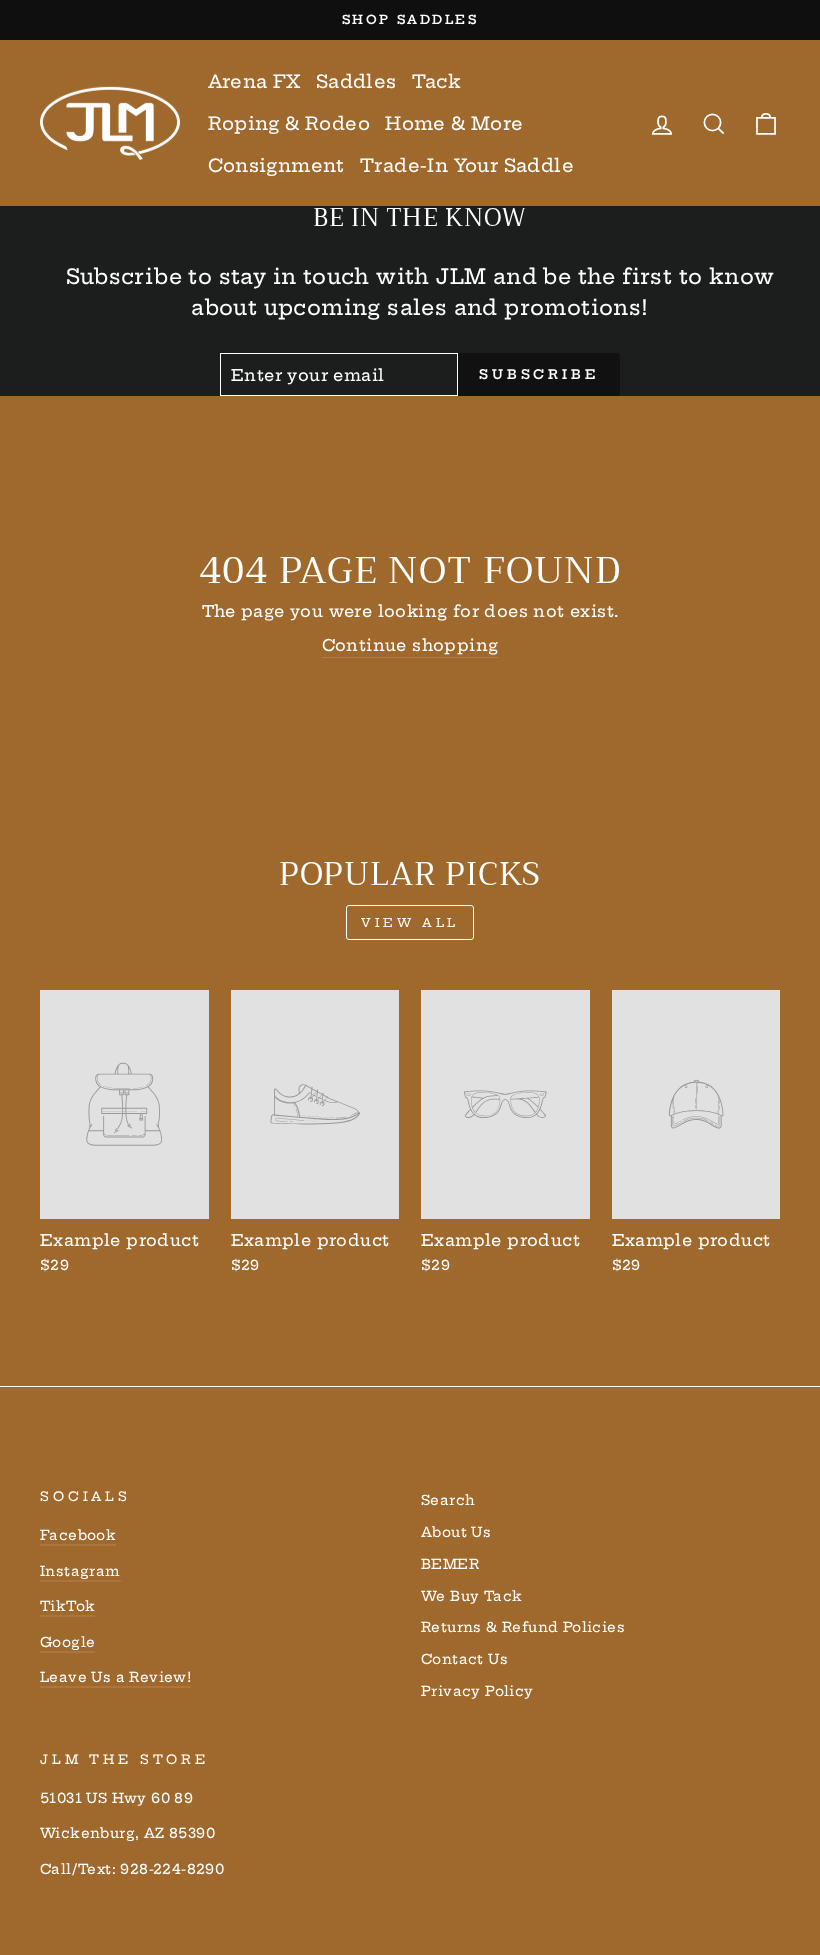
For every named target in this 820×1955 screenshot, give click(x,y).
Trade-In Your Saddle (467, 165)
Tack (437, 81)
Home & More (454, 123)
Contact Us (464, 1659)
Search (448, 1500)
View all (410, 922)
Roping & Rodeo (289, 123)
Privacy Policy (477, 1691)
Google (67, 1642)
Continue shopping (410, 645)
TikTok (67, 1606)
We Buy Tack (471, 1596)
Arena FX (254, 81)
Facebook (78, 1535)
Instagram (80, 1571)
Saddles (356, 81)
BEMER (450, 1564)
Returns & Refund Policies (523, 1627)
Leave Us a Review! (115, 1677)
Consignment (276, 165)
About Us (456, 1532)
